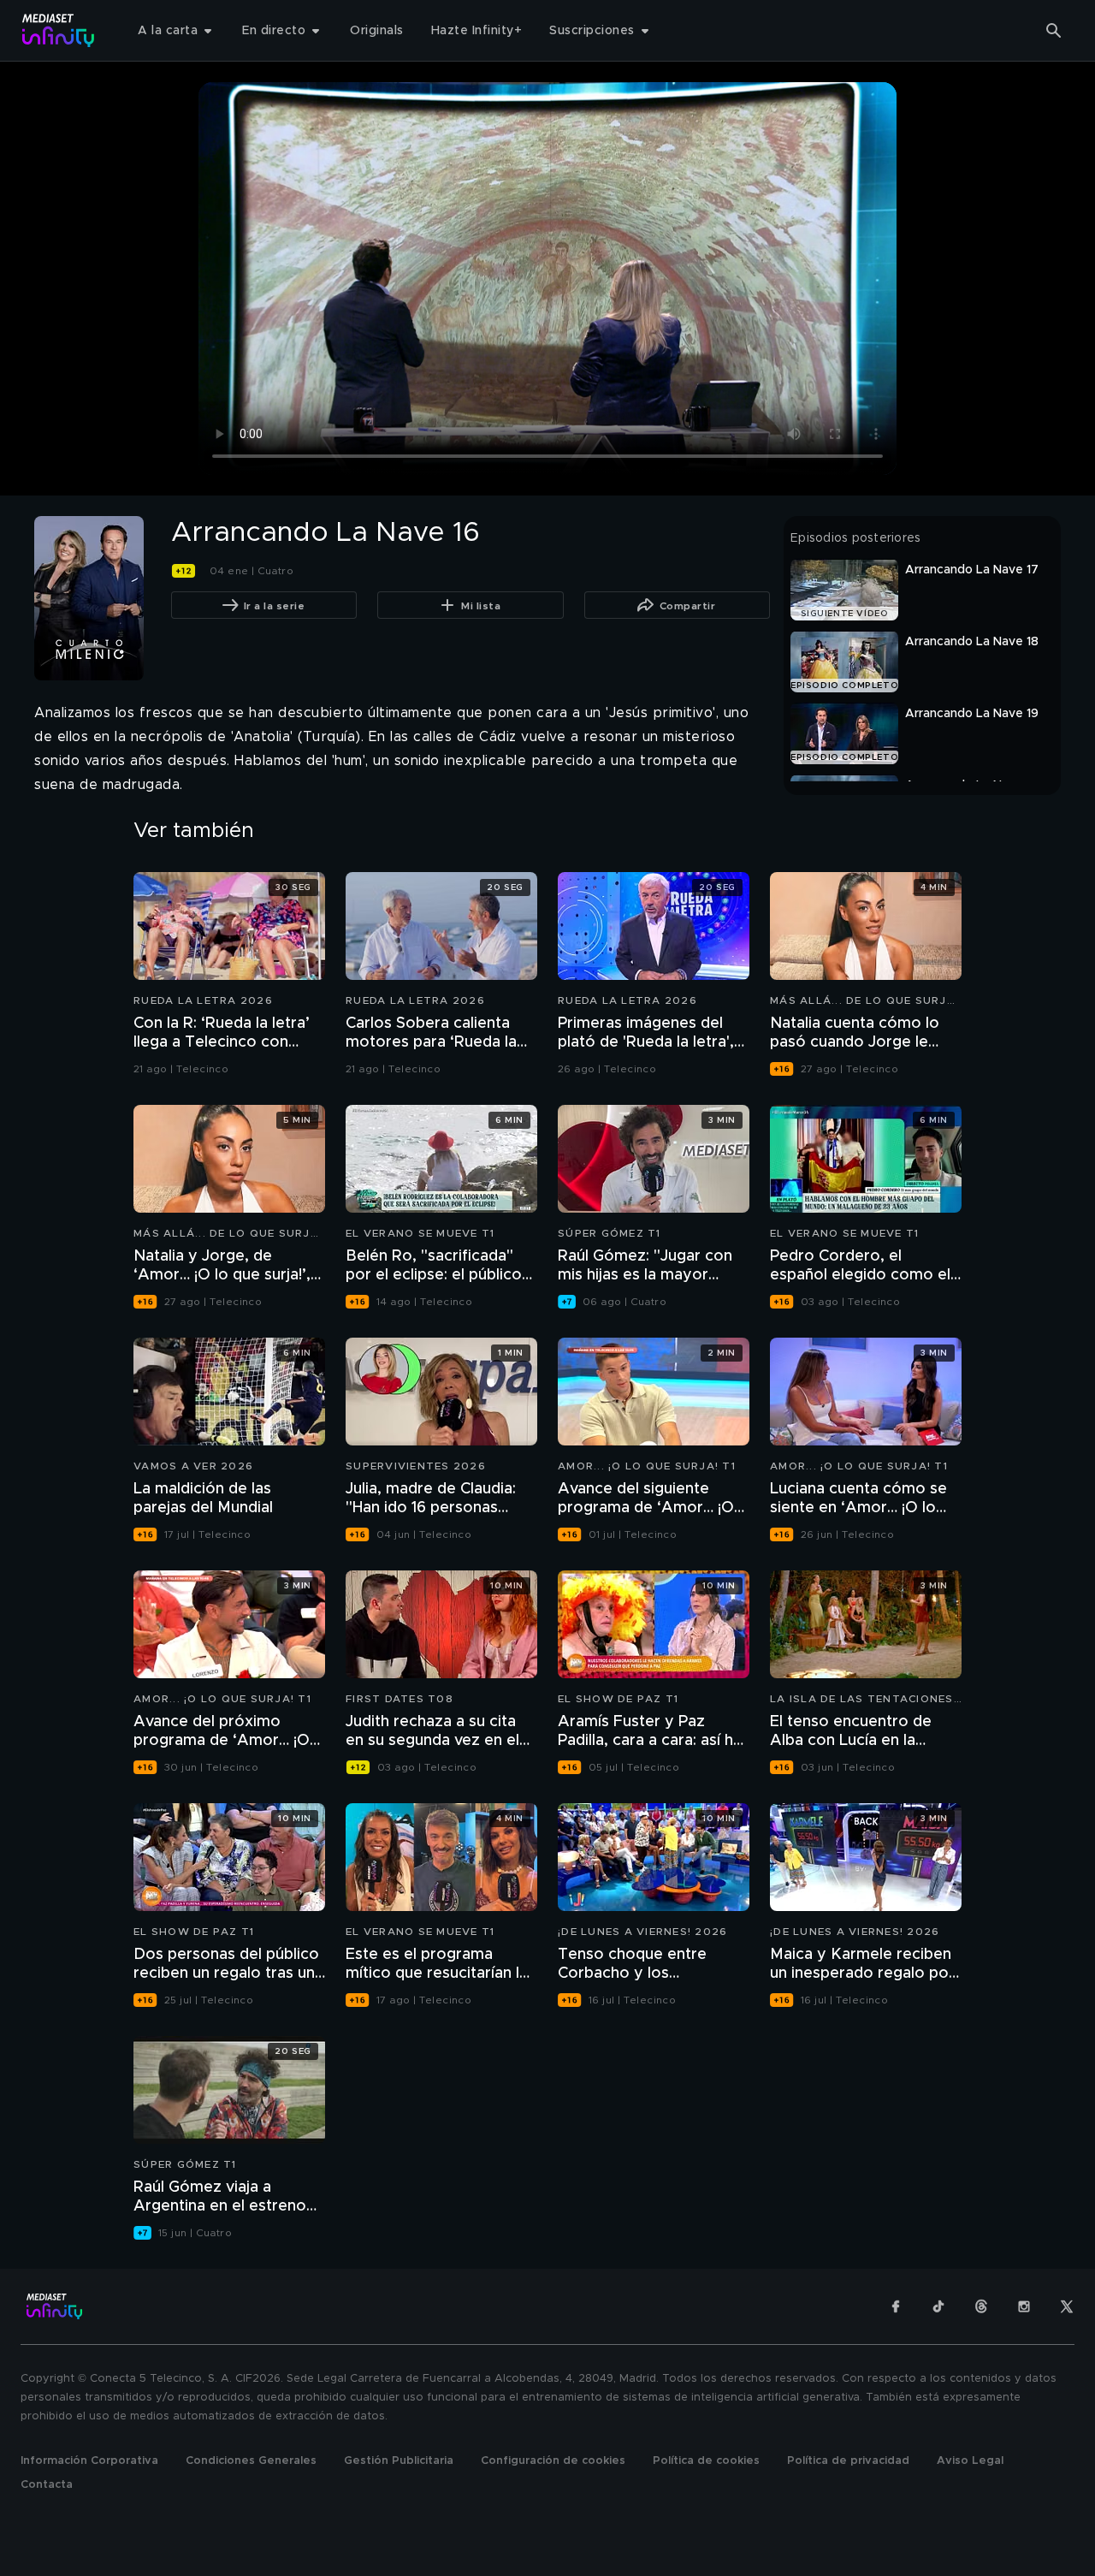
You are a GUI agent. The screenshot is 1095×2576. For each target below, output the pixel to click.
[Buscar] (1054, 31)
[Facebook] (896, 2306)
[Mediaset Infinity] (59, 30)
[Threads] (981, 2306)
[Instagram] (1024, 2306)
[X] (1067, 2306)
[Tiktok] (938, 2306)
